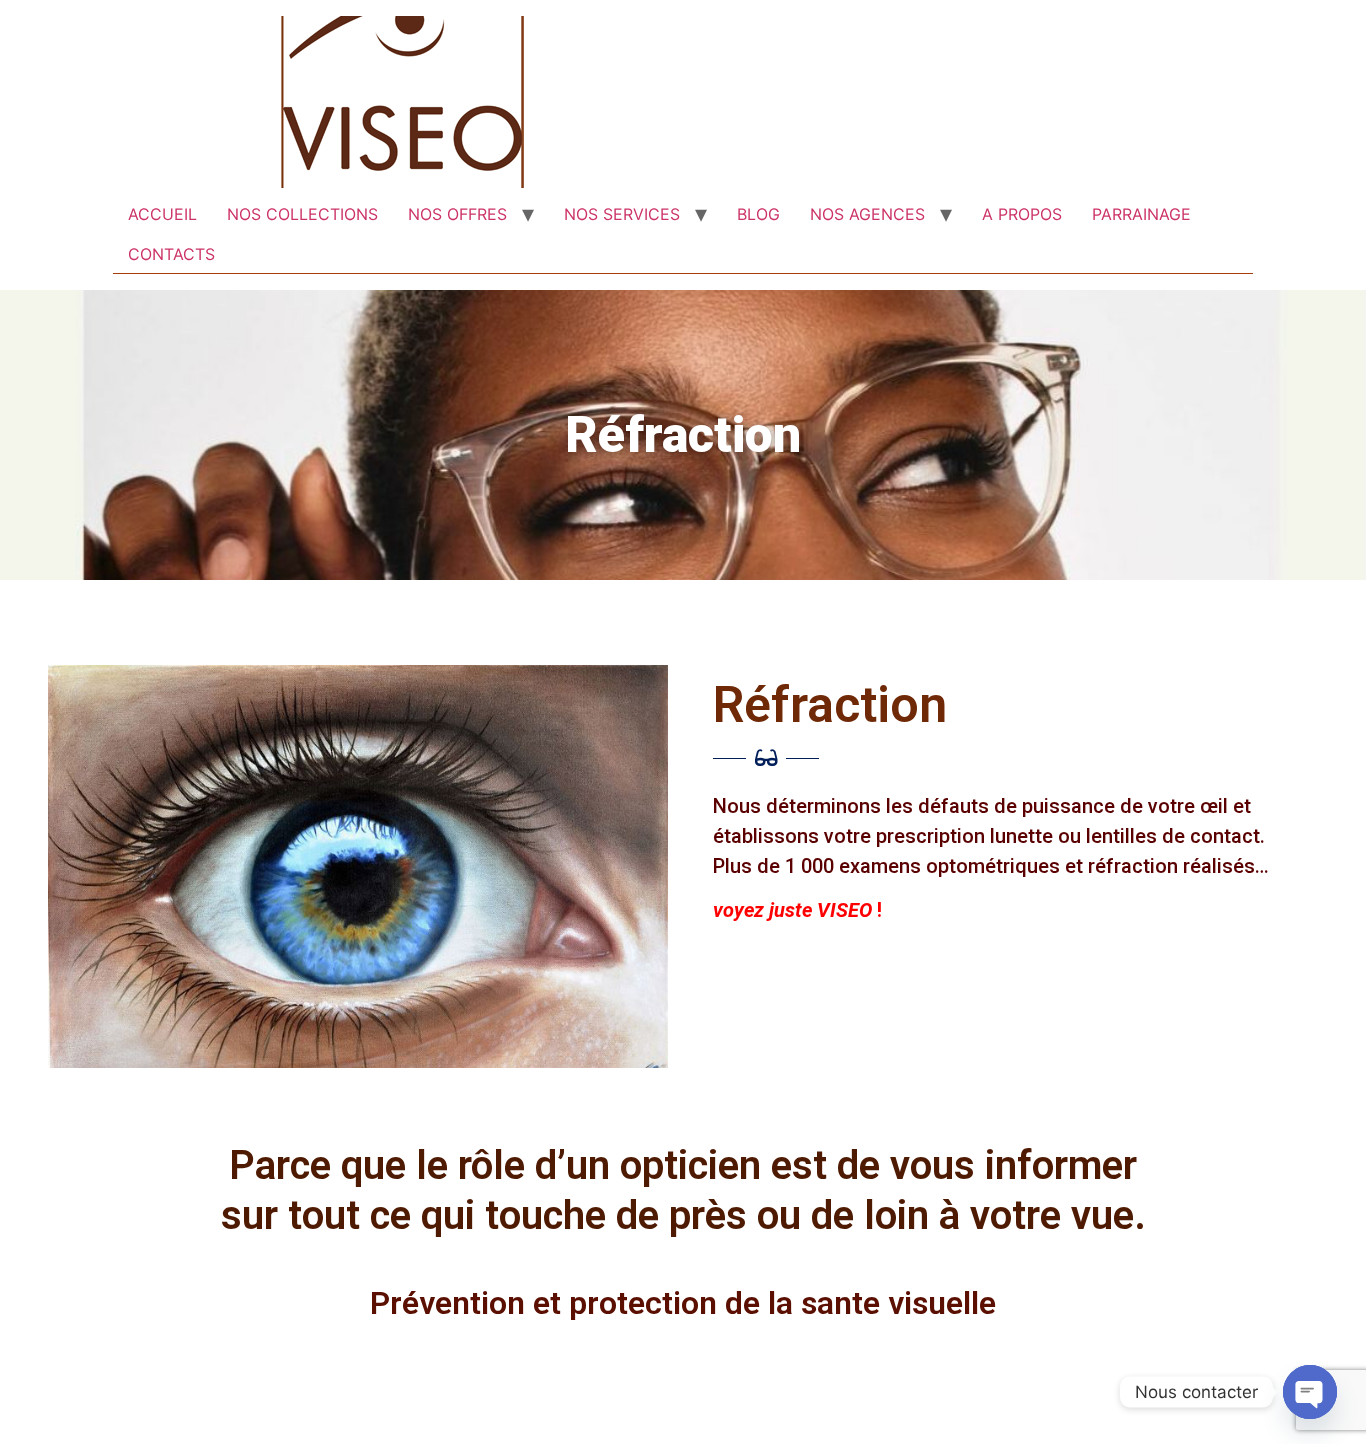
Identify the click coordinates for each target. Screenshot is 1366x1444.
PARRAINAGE (1141, 214)
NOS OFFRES (457, 214)
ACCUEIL (162, 214)
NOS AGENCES (867, 214)
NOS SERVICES (622, 214)
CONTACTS (171, 254)
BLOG (758, 214)
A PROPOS (1022, 214)
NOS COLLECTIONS (302, 214)
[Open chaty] (1310, 1392)
